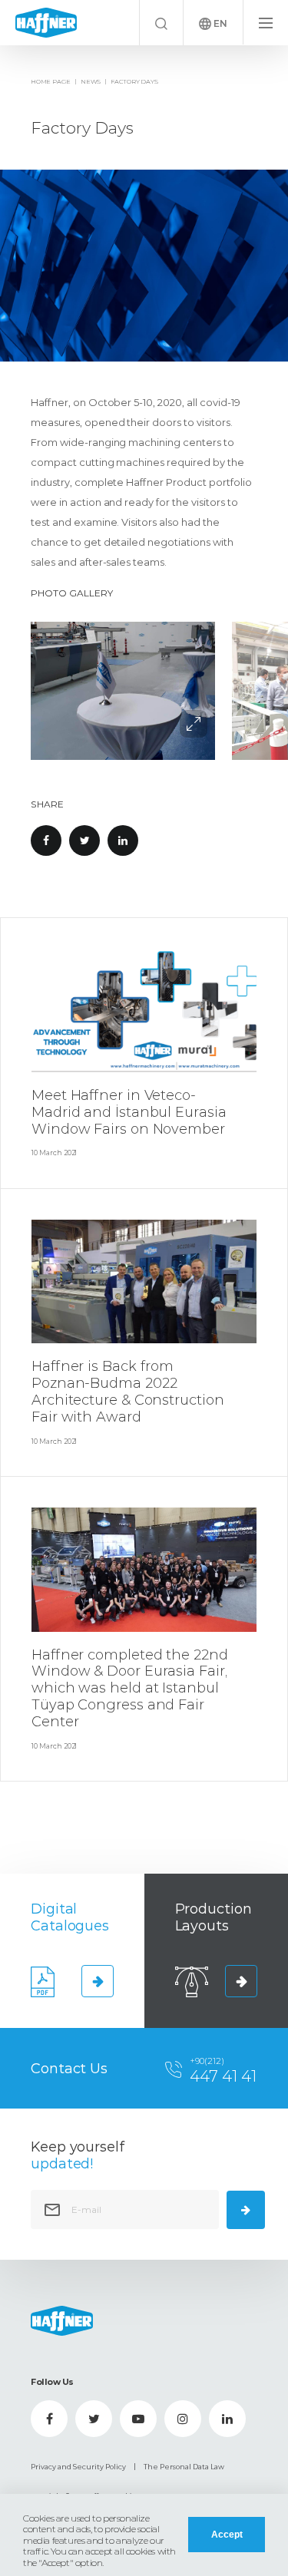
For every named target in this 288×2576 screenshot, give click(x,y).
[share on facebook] (46, 841)
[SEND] (246, 2210)
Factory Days (134, 81)
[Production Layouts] (241, 1981)
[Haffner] (46, 22)
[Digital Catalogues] (98, 1981)
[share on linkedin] (123, 841)
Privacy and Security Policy (78, 2467)
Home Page (51, 81)
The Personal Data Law (184, 2467)
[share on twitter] (84, 841)
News (91, 81)
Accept (227, 2535)
